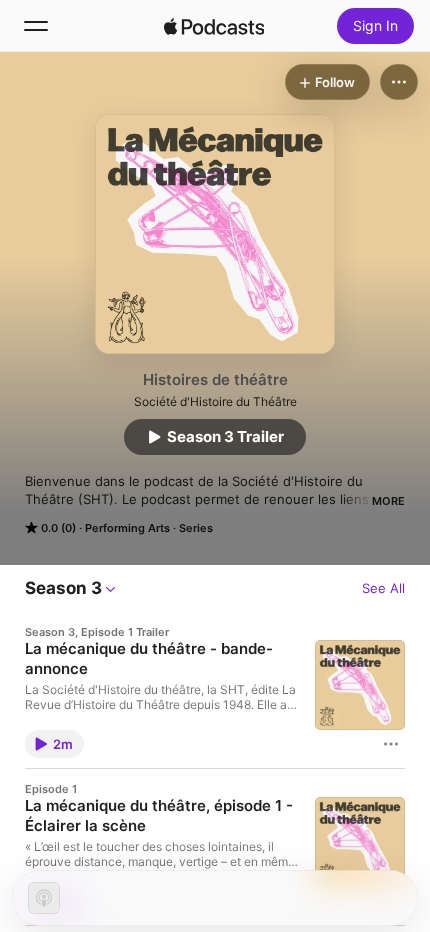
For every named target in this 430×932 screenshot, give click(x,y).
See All (383, 588)
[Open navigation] (36, 26)
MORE (388, 501)
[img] (214, 26)
